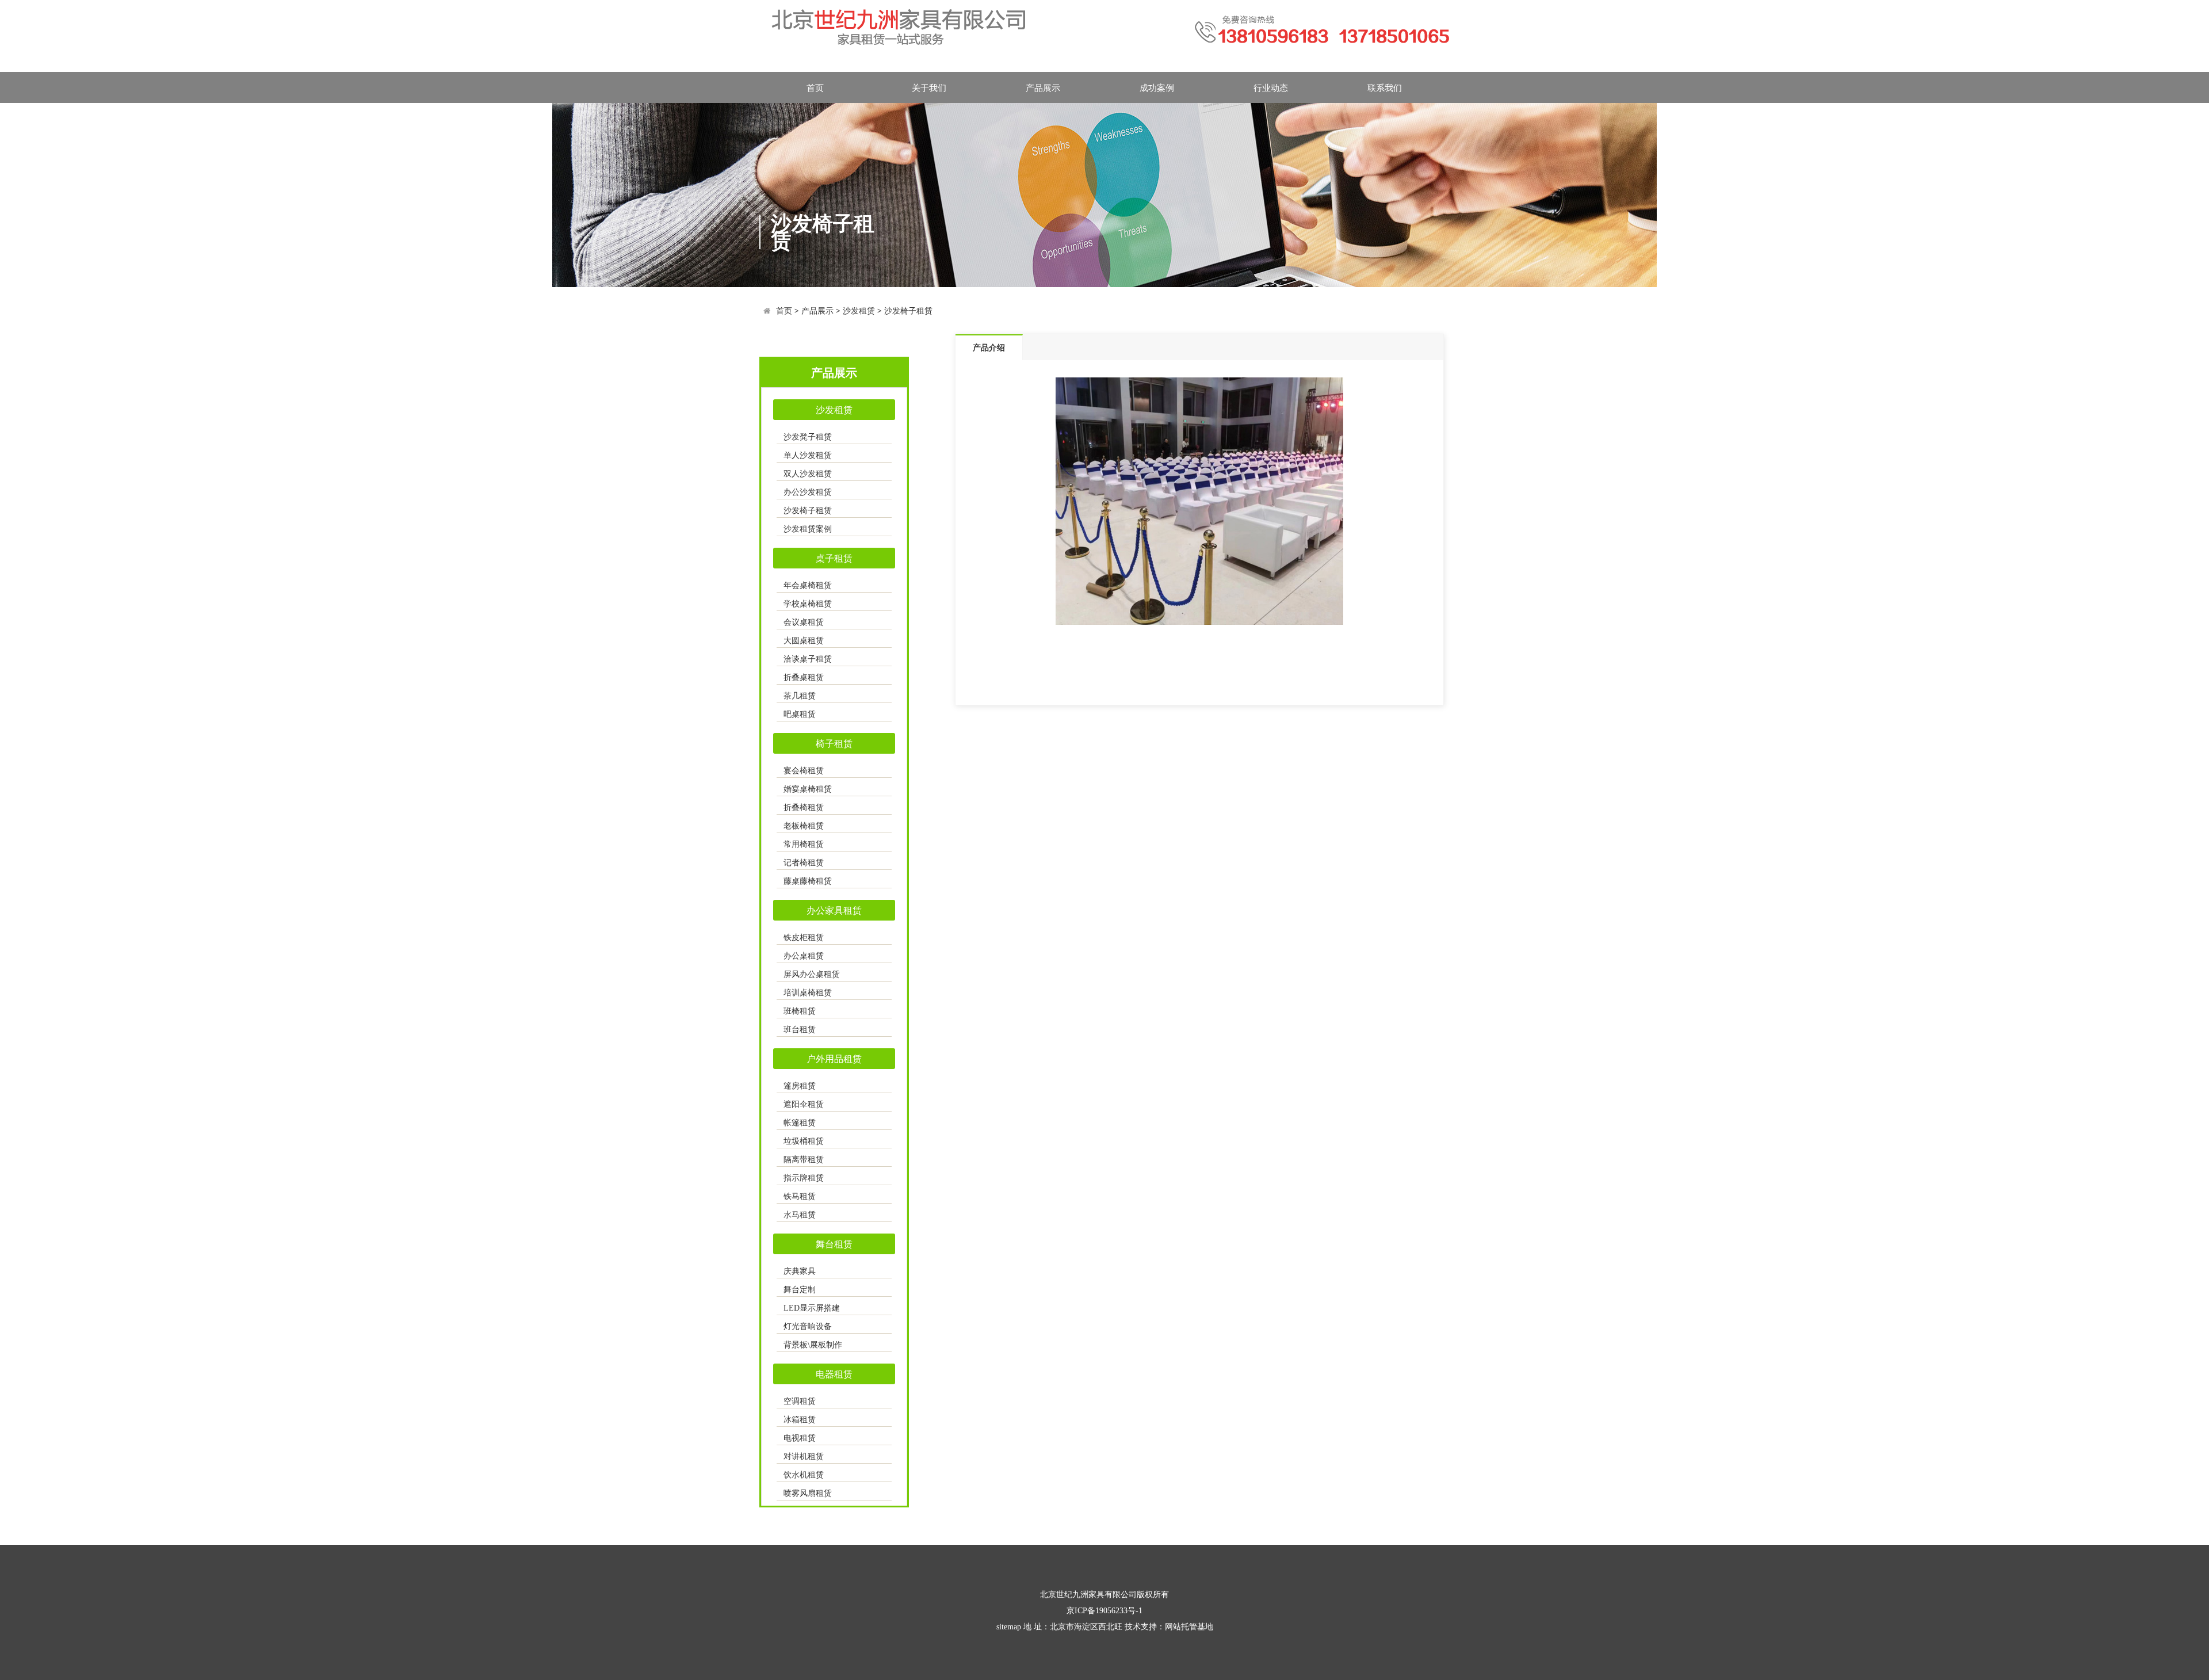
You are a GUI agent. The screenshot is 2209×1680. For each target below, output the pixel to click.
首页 (815, 87)
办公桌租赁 (804, 956)
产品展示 (1043, 87)
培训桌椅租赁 (808, 993)
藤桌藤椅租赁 (808, 881)
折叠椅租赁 (804, 807)
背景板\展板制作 (813, 1345)
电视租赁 (800, 1438)
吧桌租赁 (800, 714)
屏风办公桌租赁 (812, 974)
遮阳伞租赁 (804, 1104)
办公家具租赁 (834, 910)
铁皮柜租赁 (804, 938)
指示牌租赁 (804, 1178)
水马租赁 (800, 1215)
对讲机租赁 (804, 1456)
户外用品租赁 (834, 1059)
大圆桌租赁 (804, 641)
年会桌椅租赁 (808, 585)
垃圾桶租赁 (804, 1141)
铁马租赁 (800, 1196)
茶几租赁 (800, 696)
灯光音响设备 (808, 1326)
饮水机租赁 (804, 1475)
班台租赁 (800, 1030)
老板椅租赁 (804, 826)
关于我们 (929, 87)
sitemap (1009, 1627)
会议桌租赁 (804, 622)
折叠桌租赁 (804, 677)
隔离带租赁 (804, 1160)
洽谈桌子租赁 (808, 659)
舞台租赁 (834, 1244)
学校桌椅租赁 (808, 604)
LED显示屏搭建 (812, 1308)
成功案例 (1157, 87)
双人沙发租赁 (808, 474)
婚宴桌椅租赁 (808, 789)
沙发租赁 (859, 310)
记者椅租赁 (804, 863)
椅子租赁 (834, 743)
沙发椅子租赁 (908, 310)
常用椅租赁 (804, 844)
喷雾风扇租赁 (808, 1493)
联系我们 (1385, 87)
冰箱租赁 (800, 1420)
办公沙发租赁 (808, 492)
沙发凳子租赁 (808, 437)
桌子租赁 (834, 558)
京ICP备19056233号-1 (1104, 1611)
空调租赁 (800, 1401)
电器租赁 (834, 1374)
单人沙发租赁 (808, 455)
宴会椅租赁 (804, 771)
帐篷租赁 (800, 1123)
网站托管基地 (1189, 1627)
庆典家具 (800, 1271)
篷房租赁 (800, 1086)
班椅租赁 (800, 1011)
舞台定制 (800, 1290)
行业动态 (1271, 87)
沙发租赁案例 (808, 529)
